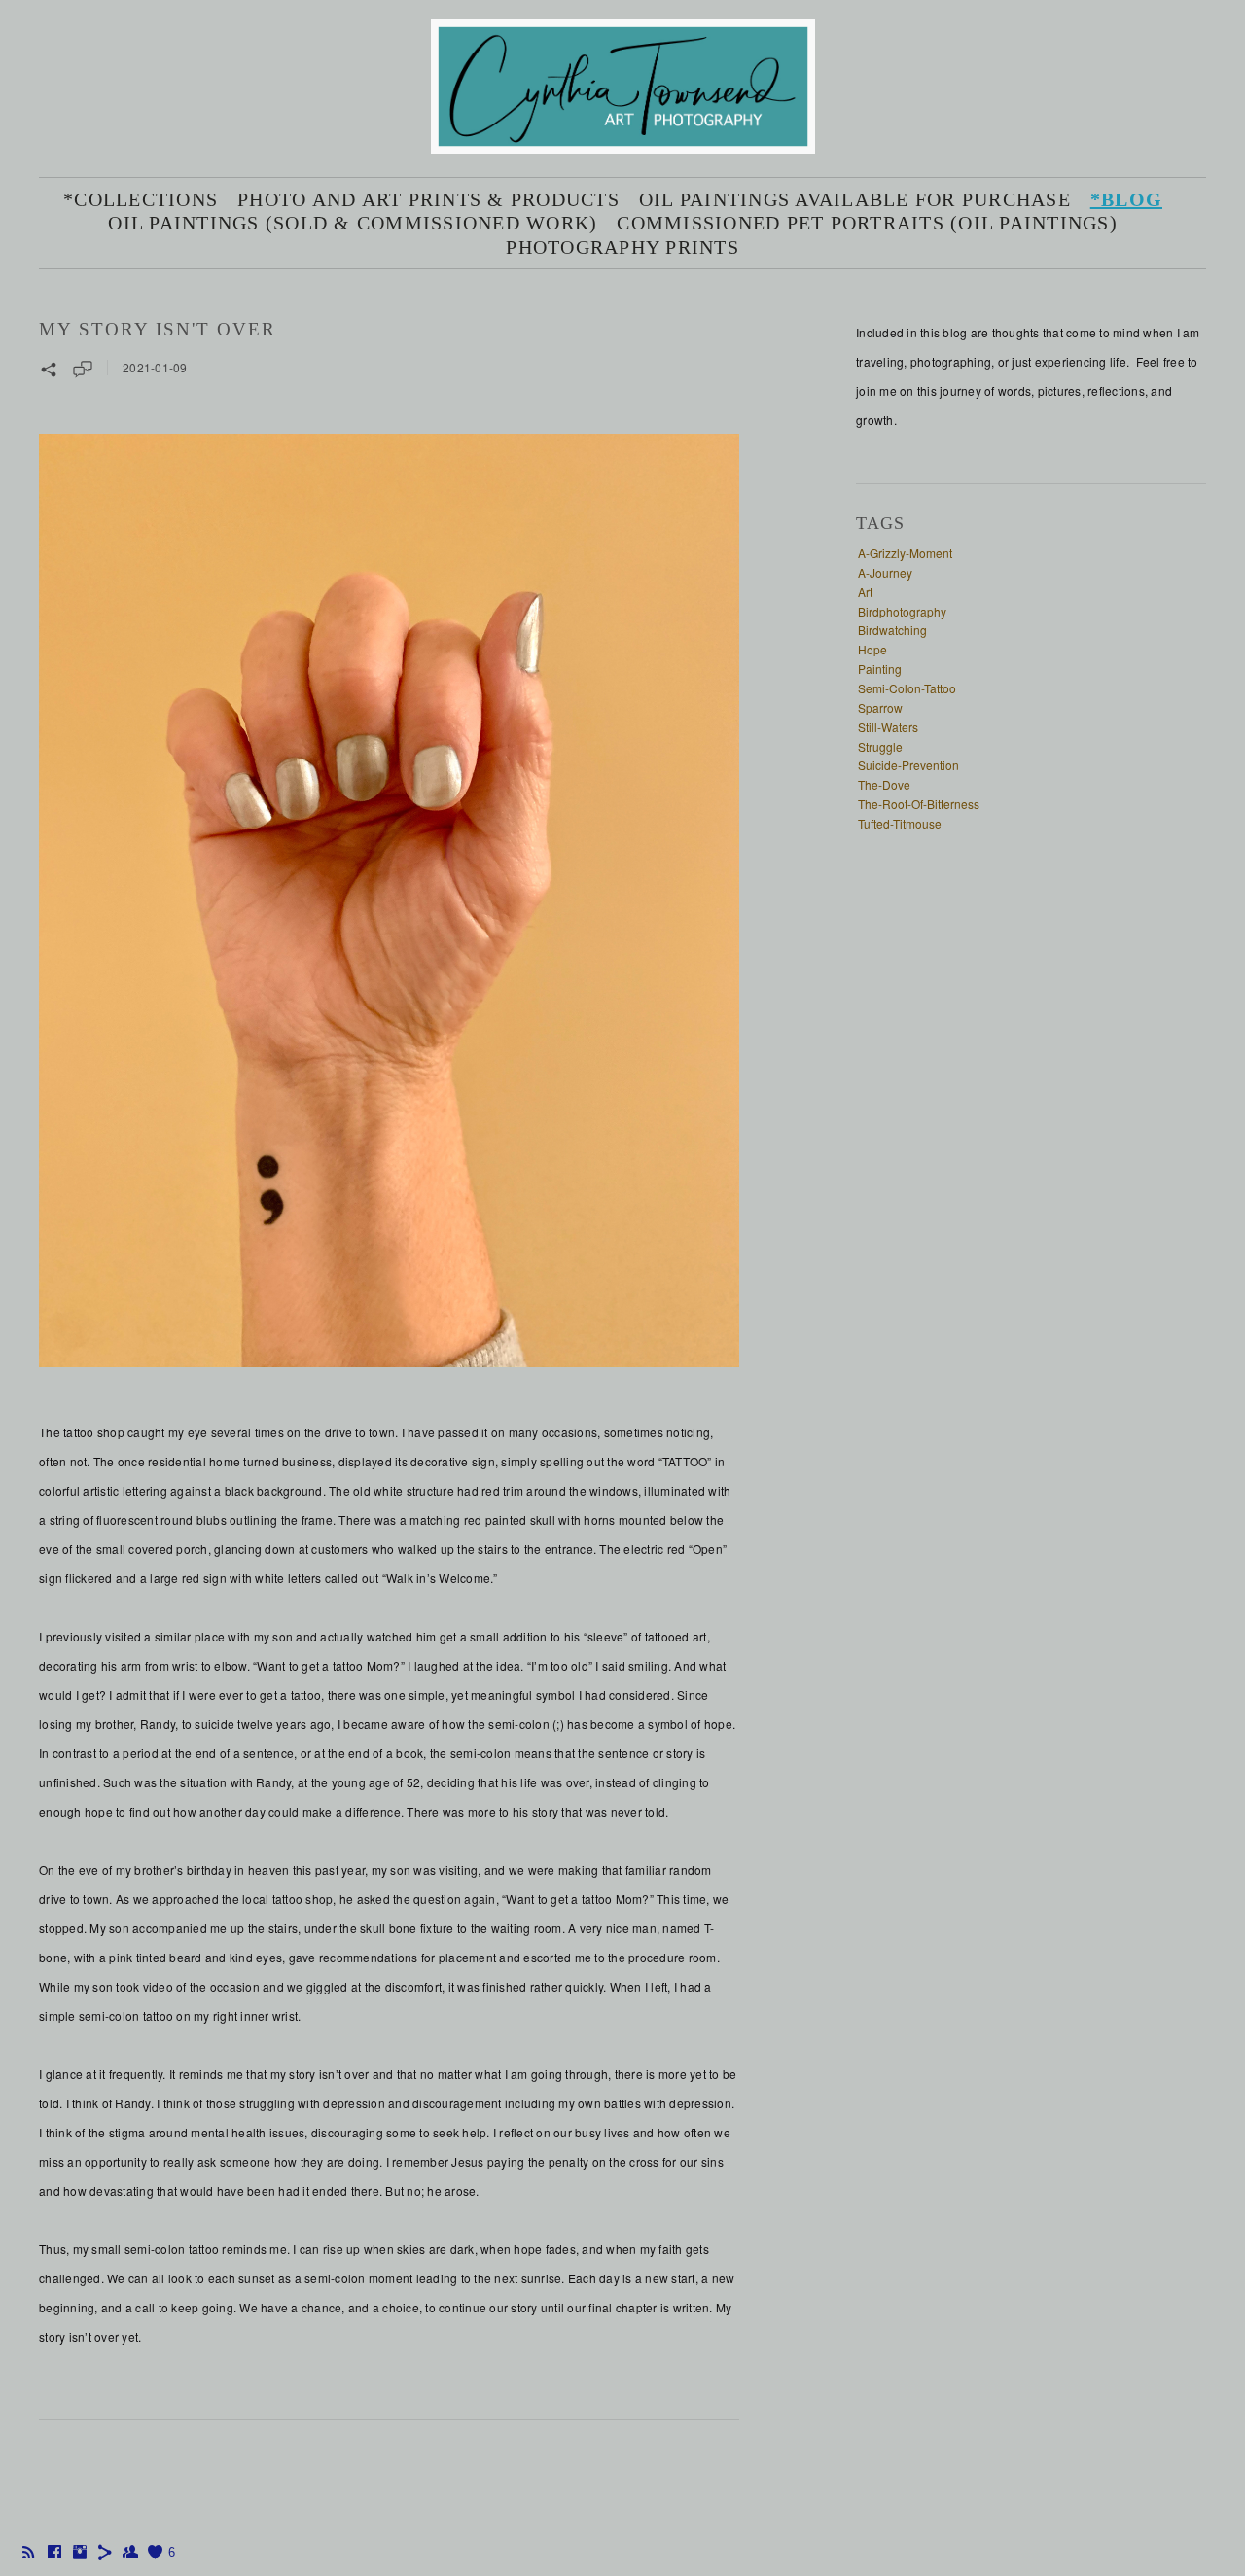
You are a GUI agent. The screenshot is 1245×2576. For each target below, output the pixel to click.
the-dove (884, 784)
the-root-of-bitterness (919, 804)
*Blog (1126, 199)
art (865, 592)
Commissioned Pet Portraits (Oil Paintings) (867, 223)
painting (880, 669)
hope (872, 649)
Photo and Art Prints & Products (428, 199)
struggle (880, 746)
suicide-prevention (908, 765)
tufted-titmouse (900, 823)
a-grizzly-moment (905, 553)
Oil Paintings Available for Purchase (855, 199)
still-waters (888, 727)
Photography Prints (622, 247)
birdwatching (892, 630)
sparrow (880, 707)
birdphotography (902, 611)
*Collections (141, 199)
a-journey (885, 572)
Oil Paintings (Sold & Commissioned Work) (353, 223)
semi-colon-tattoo (907, 688)
